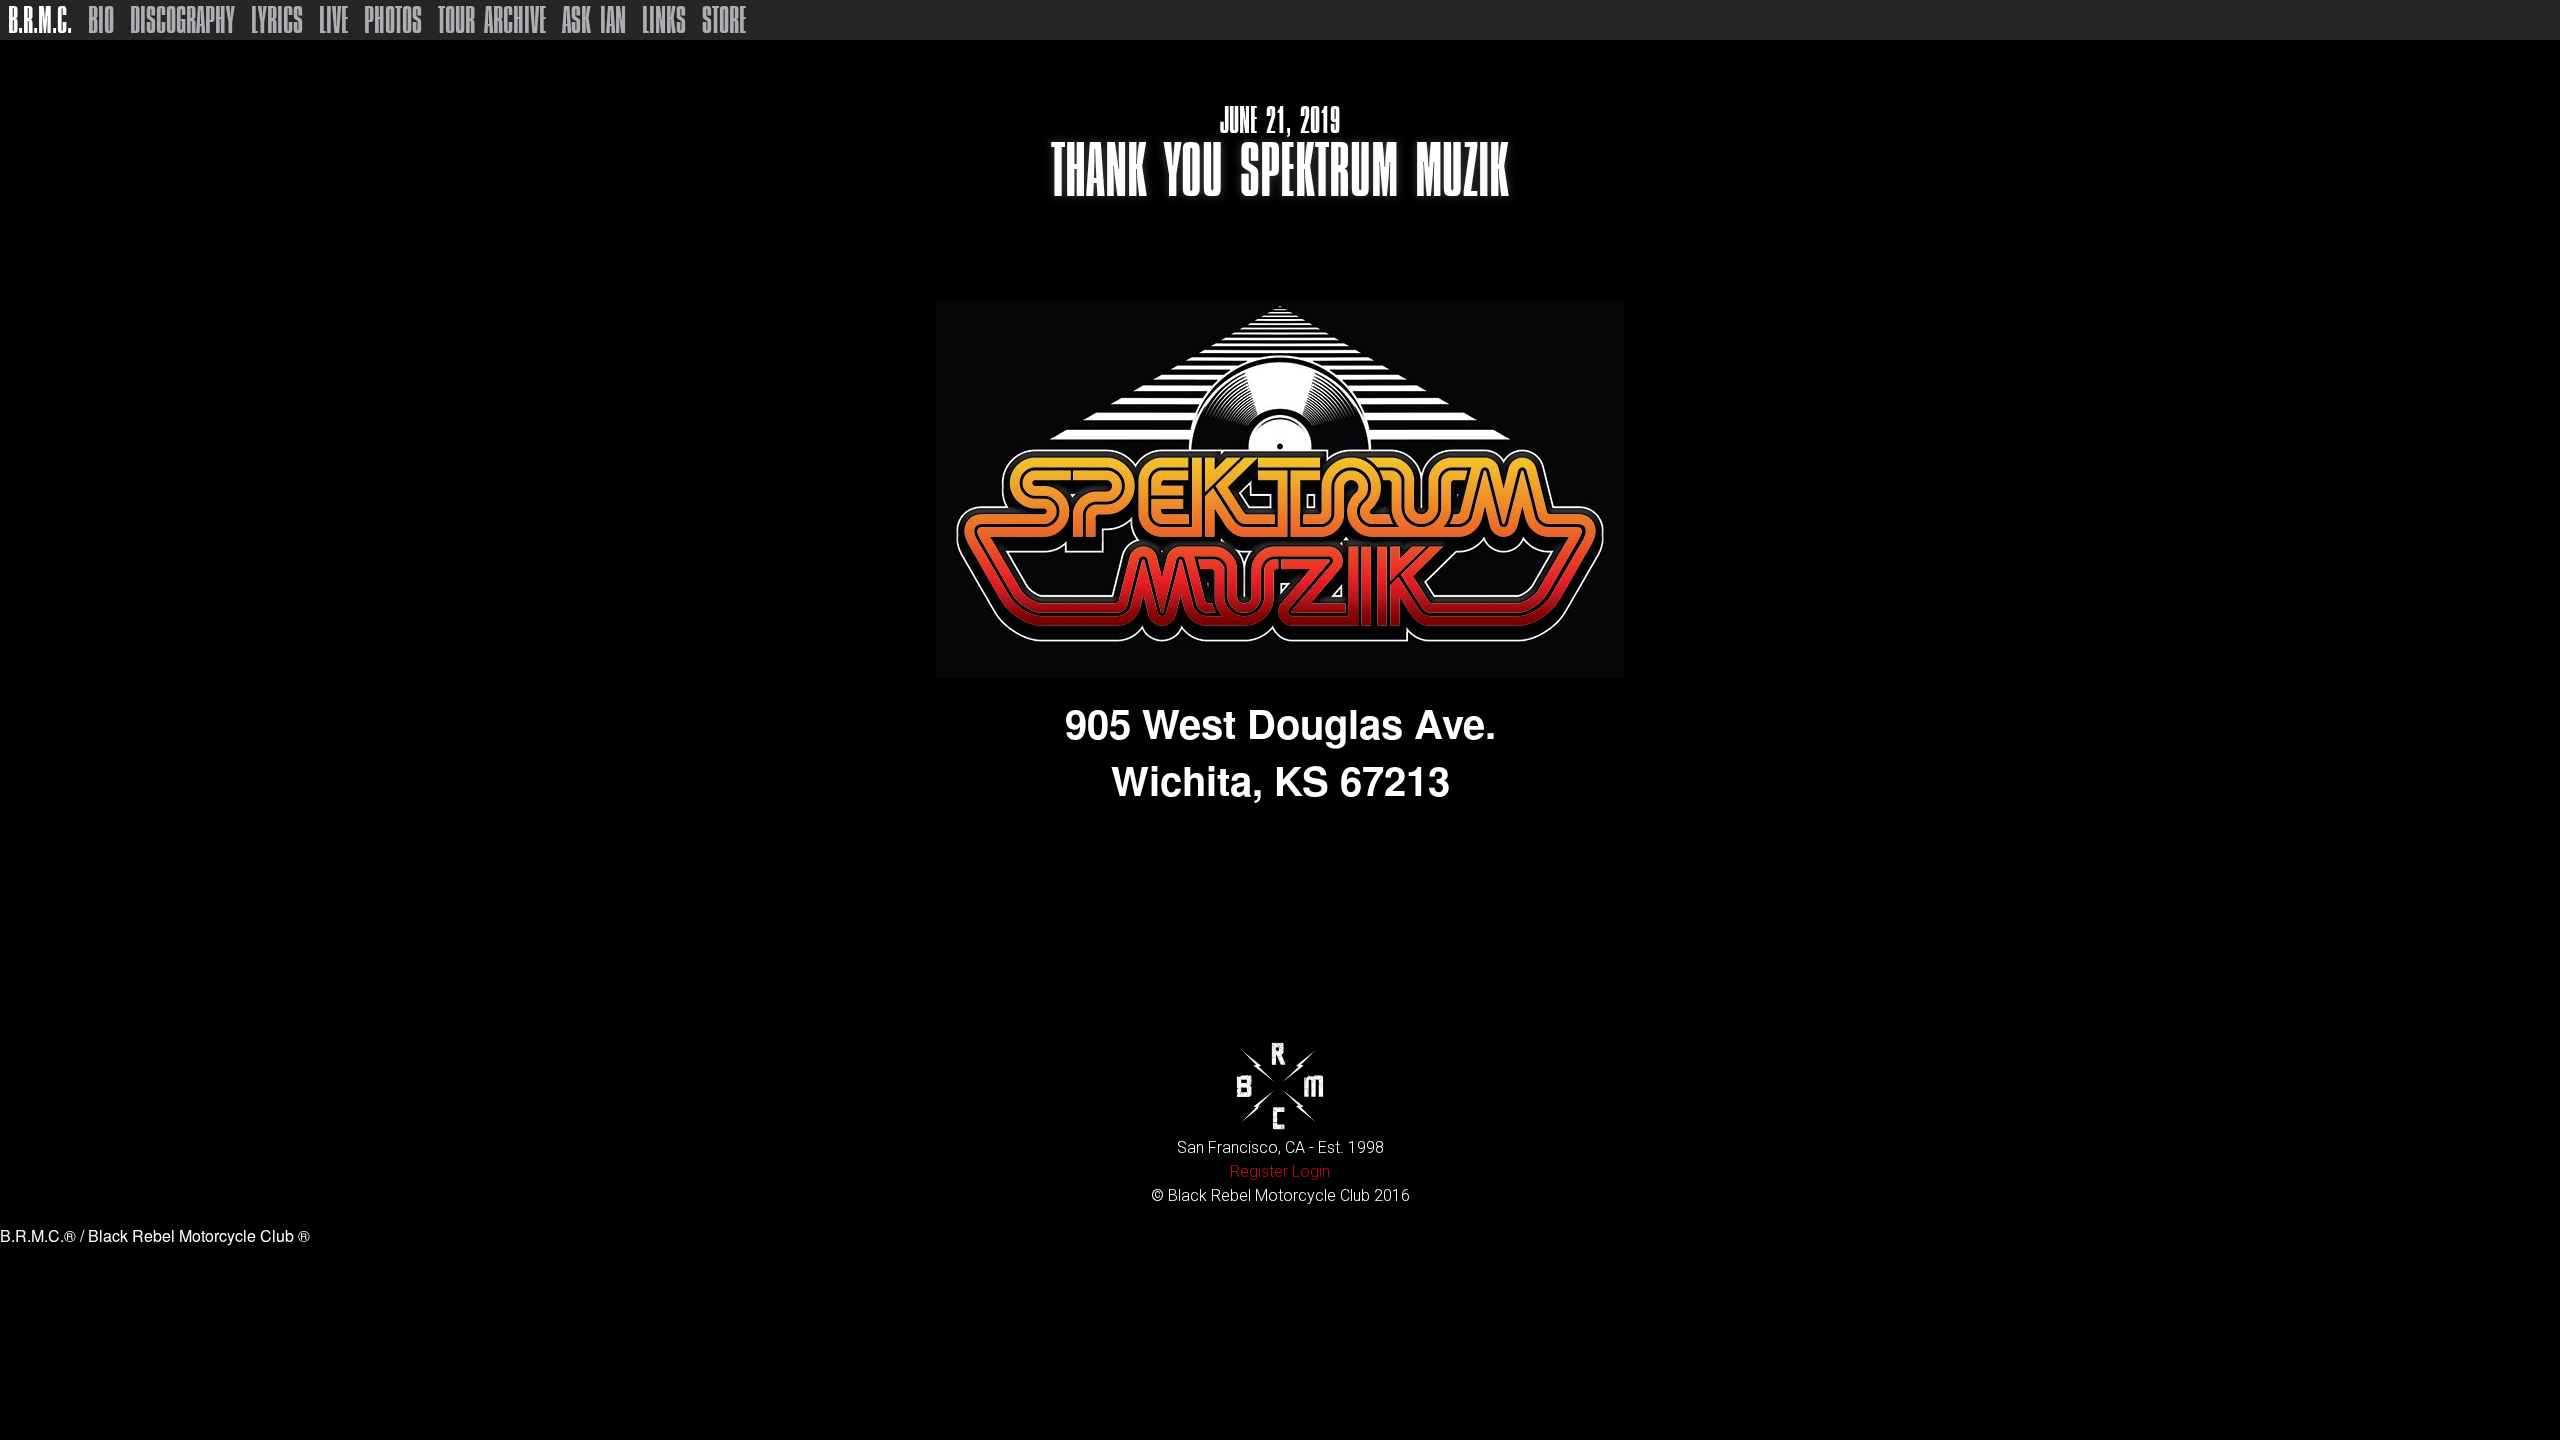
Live (333, 20)
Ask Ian (594, 20)
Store (724, 20)
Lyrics (277, 20)
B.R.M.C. (40, 20)
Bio (101, 20)
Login (1311, 1171)
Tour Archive (492, 20)
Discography (182, 20)
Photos (393, 20)
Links (664, 20)
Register (1259, 1171)
